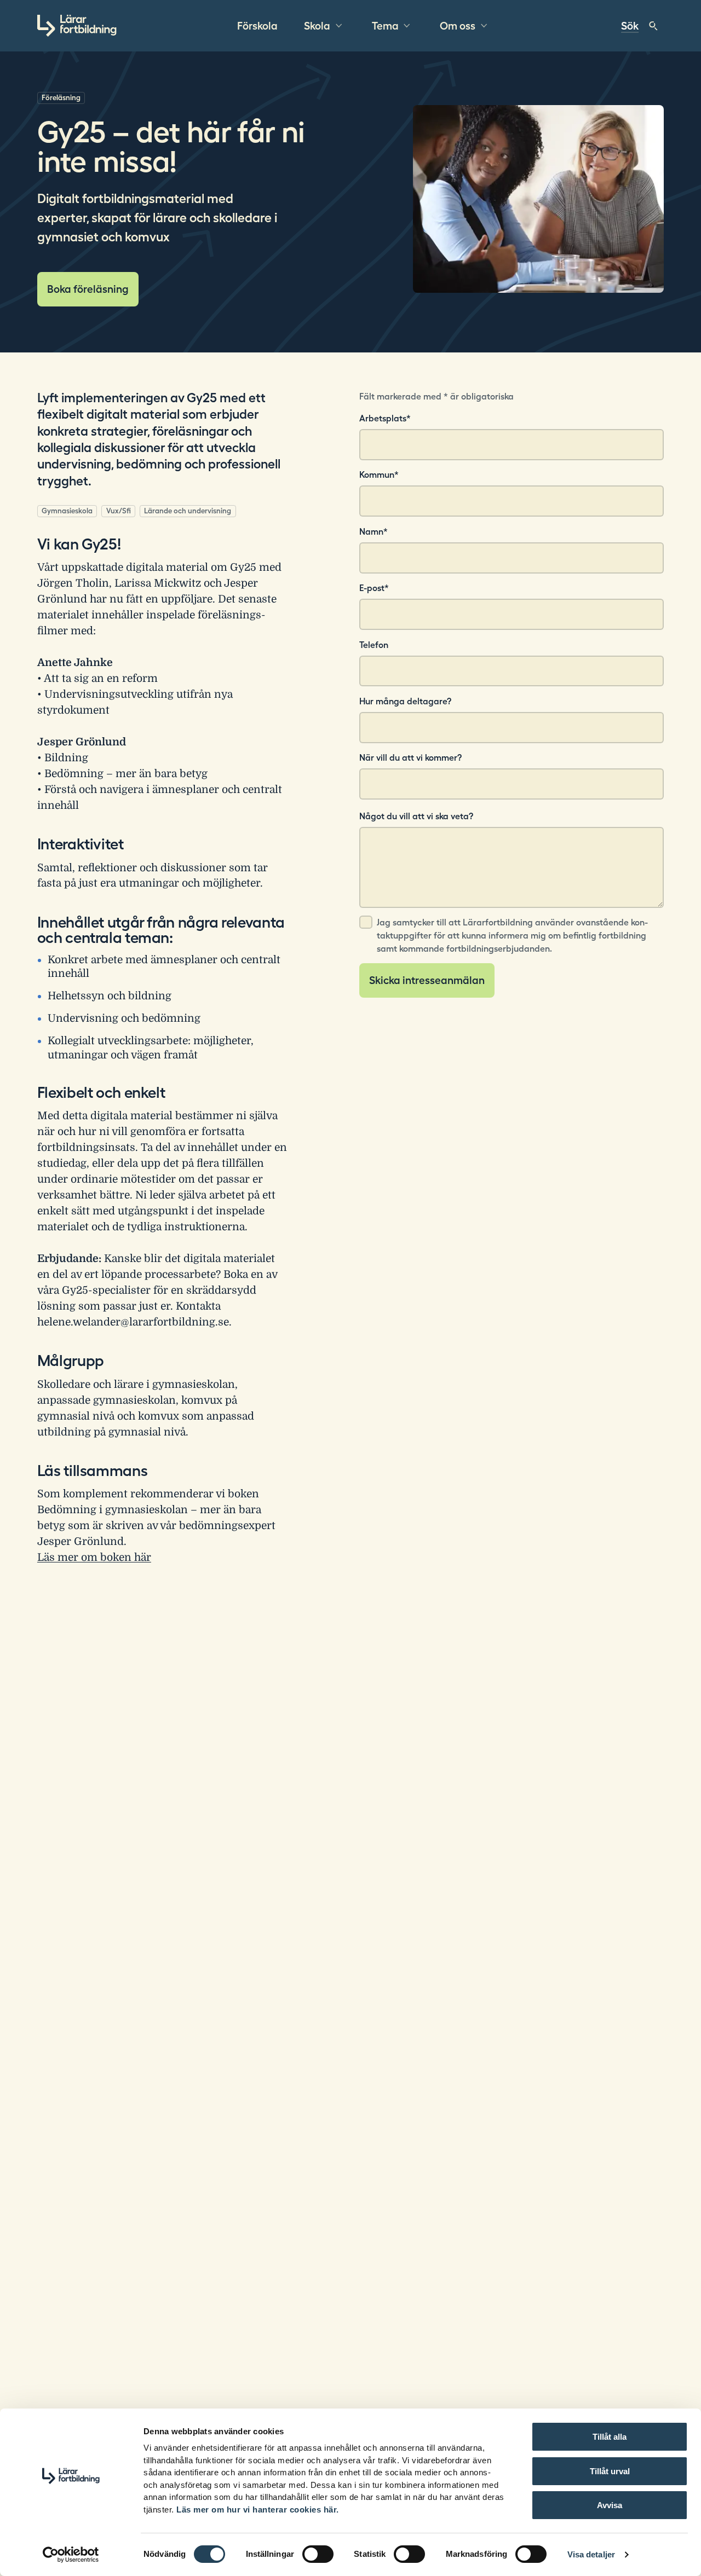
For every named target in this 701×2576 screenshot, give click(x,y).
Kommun (379, 474)
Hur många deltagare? (405, 701)
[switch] (318, 2554)
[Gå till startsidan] (77, 26)
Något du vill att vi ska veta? (416, 816)
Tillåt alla (610, 2437)
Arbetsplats (385, 418)
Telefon (374, 645)
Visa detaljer (591, 2554)
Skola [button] (317, 26)
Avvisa (610, 2505)
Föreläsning (61, 98)
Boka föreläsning (88, 289)
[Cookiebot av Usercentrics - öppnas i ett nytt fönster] (71, 2555)
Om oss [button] (458, 26)
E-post (374, 588)
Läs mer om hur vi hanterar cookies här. (258, 2510)
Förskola (257, 26)
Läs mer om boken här (94, 1558)
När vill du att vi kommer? (410, 757)
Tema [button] (385, 26)
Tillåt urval (610, 2471)
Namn (374, 531)
